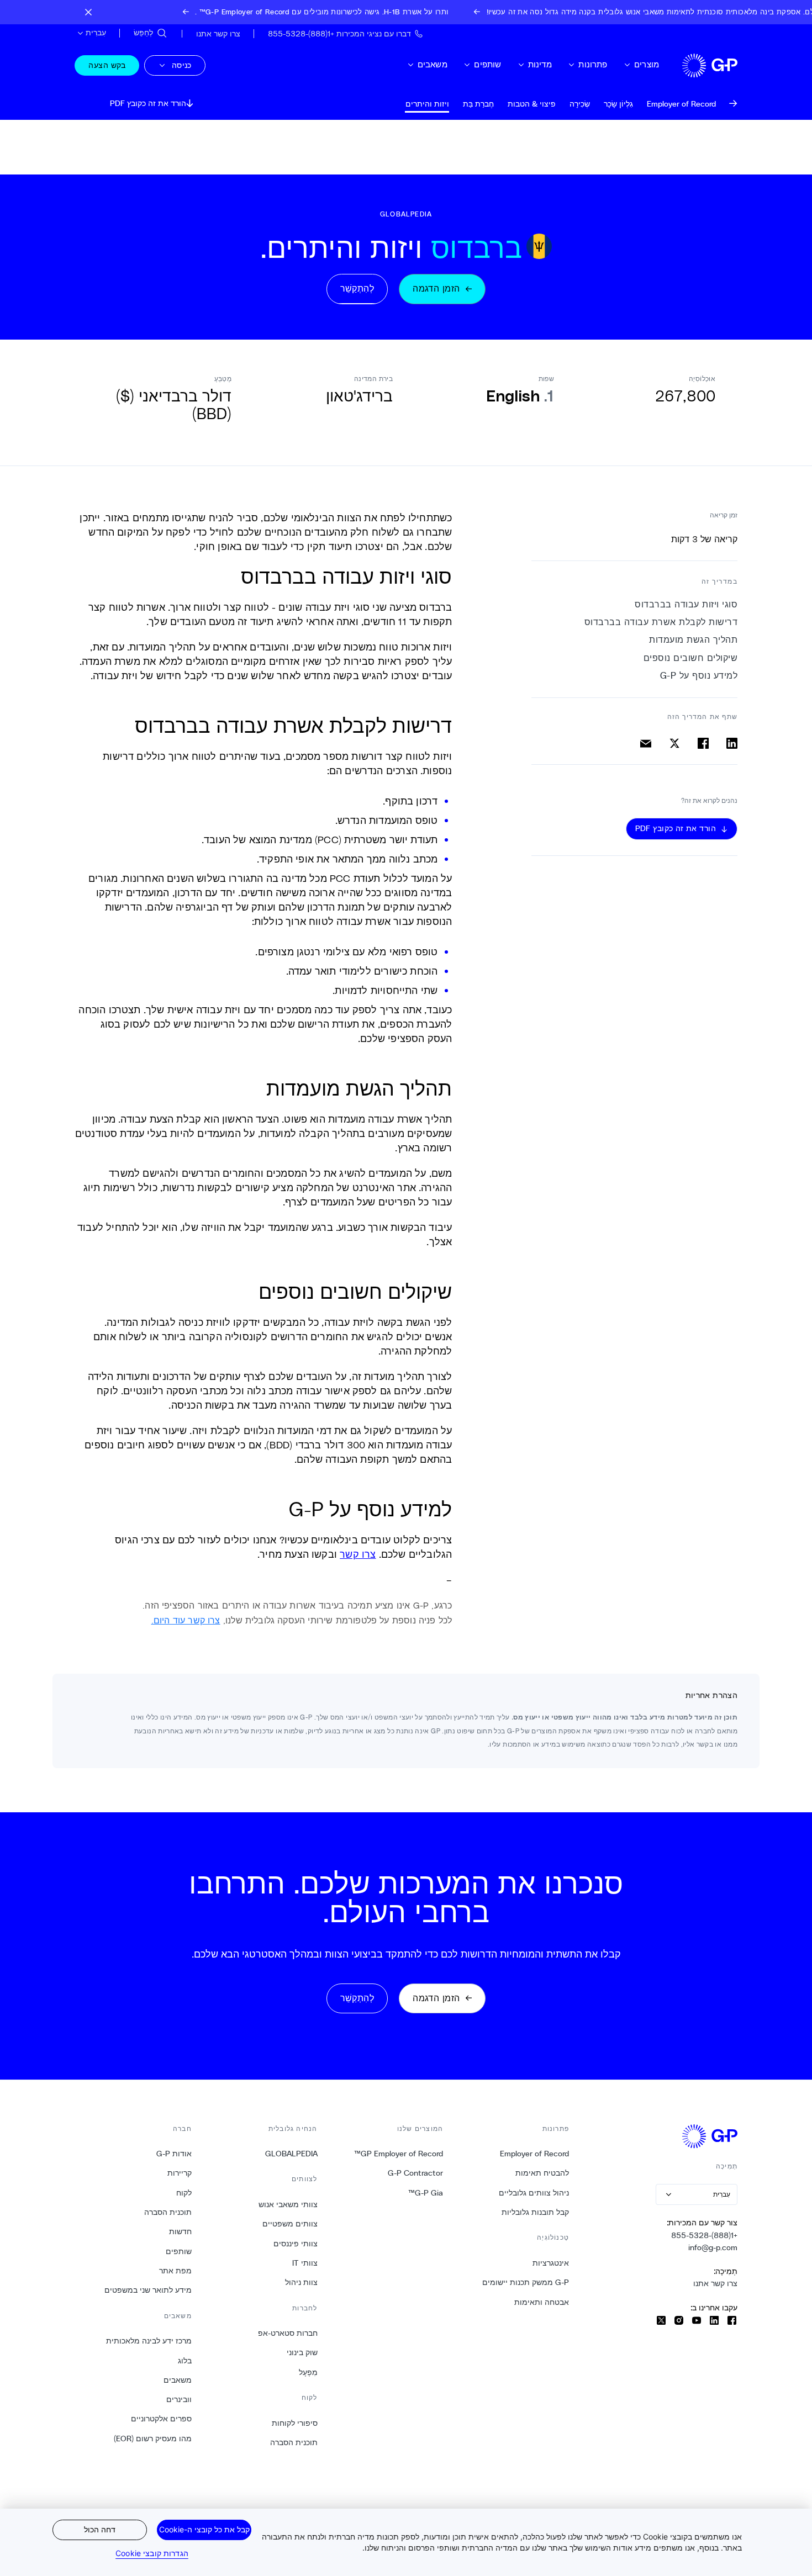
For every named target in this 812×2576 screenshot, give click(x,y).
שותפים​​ (487, 64)
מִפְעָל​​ (308, 2372)
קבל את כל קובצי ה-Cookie (204, 2529)
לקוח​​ (184, 2193)
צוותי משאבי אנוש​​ (288, 2204)
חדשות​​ (180, 2231)
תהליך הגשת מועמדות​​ (693, 640)
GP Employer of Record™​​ (398, 2154)
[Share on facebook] (703, 743)
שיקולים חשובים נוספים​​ (690, 658)
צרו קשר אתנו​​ (715, 2283)
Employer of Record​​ (534, 2154)
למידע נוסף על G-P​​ (698, 676)
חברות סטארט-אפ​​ (288, 2333)
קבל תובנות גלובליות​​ (535, 2212)
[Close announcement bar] (88, 12)
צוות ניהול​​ (301, 2282)
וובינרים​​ (179, 2399)
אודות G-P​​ (174, 2154)
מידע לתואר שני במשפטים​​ (148, 2290)
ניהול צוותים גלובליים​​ (534, 2193)
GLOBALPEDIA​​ (291, 2154)
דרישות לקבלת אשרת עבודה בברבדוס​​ (660, 622)
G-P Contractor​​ (415, 2173)
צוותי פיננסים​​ (295, 2244)
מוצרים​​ (646, 64)
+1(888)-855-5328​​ (704, 2235)
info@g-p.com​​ (713, 2247)
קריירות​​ (179, 2173)
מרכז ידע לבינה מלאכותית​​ (149, 2341)
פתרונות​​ (592, 64)
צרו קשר (358, 1554)
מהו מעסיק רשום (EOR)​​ (152, 2439)
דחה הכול (100, 2529)
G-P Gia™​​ (425, 2193)
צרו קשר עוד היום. (186, 1620)
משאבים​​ (432, 64)
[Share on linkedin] (732, 743)
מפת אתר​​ (175, 2271)
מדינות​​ (540, 64)
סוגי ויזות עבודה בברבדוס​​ (686, 604)
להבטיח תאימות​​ (542, 2173)
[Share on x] (674, 743)
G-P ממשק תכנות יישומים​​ (525, 2282)
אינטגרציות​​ (550, 2263)
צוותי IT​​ (305, 2263)
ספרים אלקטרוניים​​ (161, 2419)
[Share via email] (646, 743)
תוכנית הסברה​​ (294, 2442)
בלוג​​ (184, 2361)
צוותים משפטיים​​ (290, 2224)
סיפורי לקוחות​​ (294, 2423)
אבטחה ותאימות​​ (541, 2302)
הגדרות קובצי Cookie (152, 2553)
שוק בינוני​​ (302, 2352)
